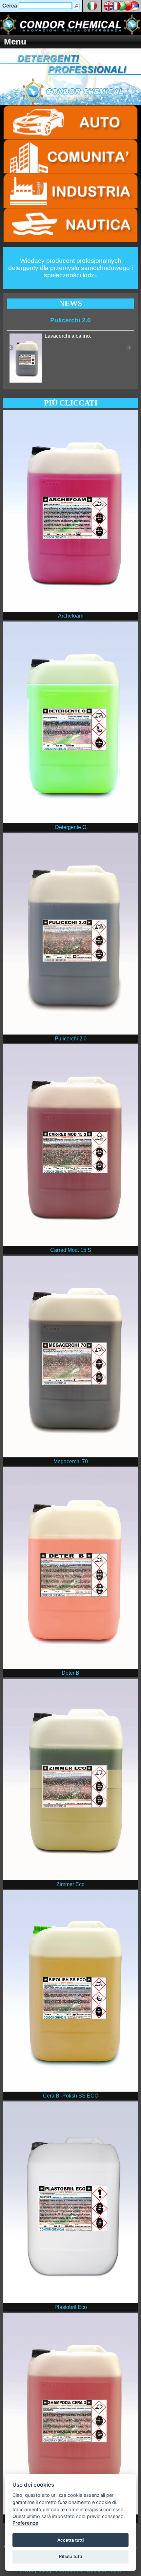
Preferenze (25, 2523)
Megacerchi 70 (71, 1461)
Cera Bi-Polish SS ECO (71, 2096)
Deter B (70, 1673)
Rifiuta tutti (70, 2556)
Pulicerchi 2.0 (71, 1039)
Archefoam (71, 616)
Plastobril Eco (71, 2307)
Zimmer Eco (70, 1884)
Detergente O (71, 827)
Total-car (70, 320)
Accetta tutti (70, 2540)
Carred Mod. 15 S (71, 1250)
